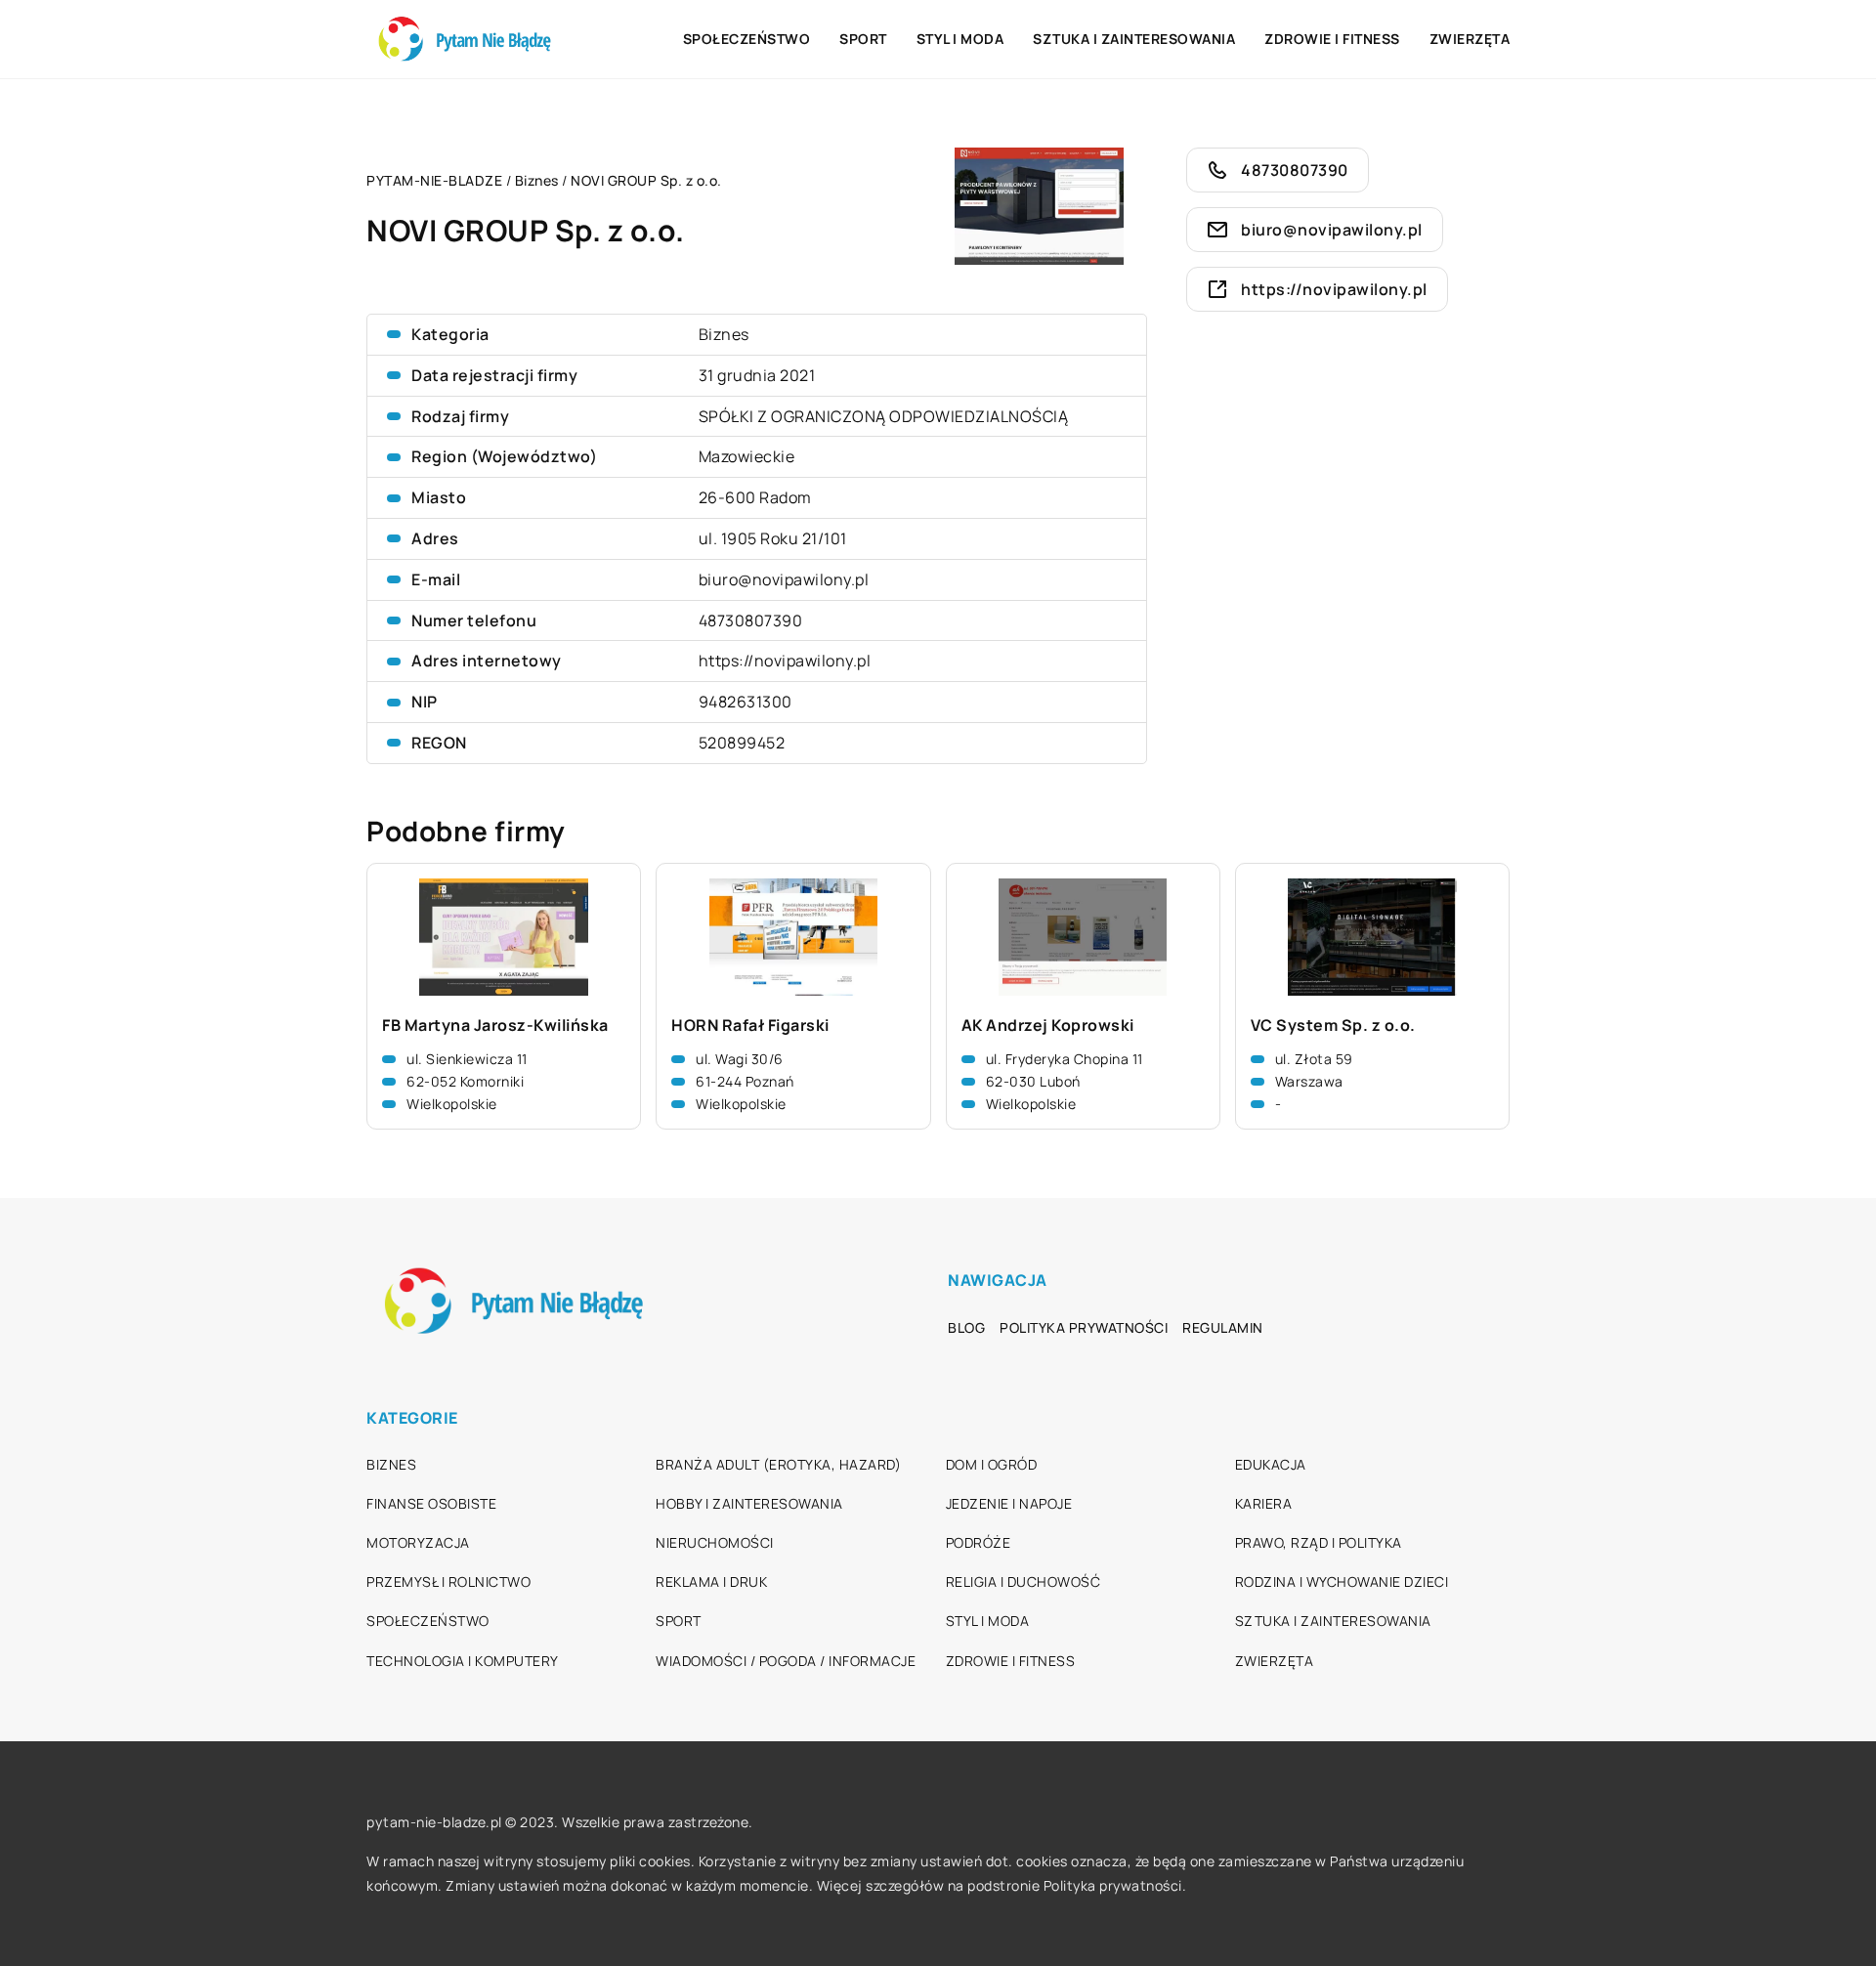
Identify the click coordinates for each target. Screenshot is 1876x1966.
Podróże (979, 1542)
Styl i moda (960, 39)
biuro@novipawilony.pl (784, 579)
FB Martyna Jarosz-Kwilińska (495, 1026)
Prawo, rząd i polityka (1319, 1542)
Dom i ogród (992, 1464)
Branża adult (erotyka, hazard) (778, 1464)
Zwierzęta (1470, 39)
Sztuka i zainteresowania (1134, 39)
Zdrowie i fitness (1332, 39)
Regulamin (1223, 1327)
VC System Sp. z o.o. (1333, 1026)
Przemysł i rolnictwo (448, 1581)
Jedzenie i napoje (1009, 1503)
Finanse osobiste (431, 1503)
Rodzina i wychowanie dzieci (1342, 1581)
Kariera (1264, 1503)
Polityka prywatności (1084, 1327)
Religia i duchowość (1023, 1581)
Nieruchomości (715, 1542)
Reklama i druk (711, 1581)
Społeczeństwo (747, 39)
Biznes (724, 334)
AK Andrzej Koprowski (1048, 1026)
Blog (966, 1327)
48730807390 (751, 620)
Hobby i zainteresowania (749, 1503)
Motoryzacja (418, 1542)
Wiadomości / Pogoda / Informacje (786, 1661)
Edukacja (1271, 1464)
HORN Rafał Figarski (750, 1026)
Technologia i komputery (463, 1661)
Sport (863, 39)
